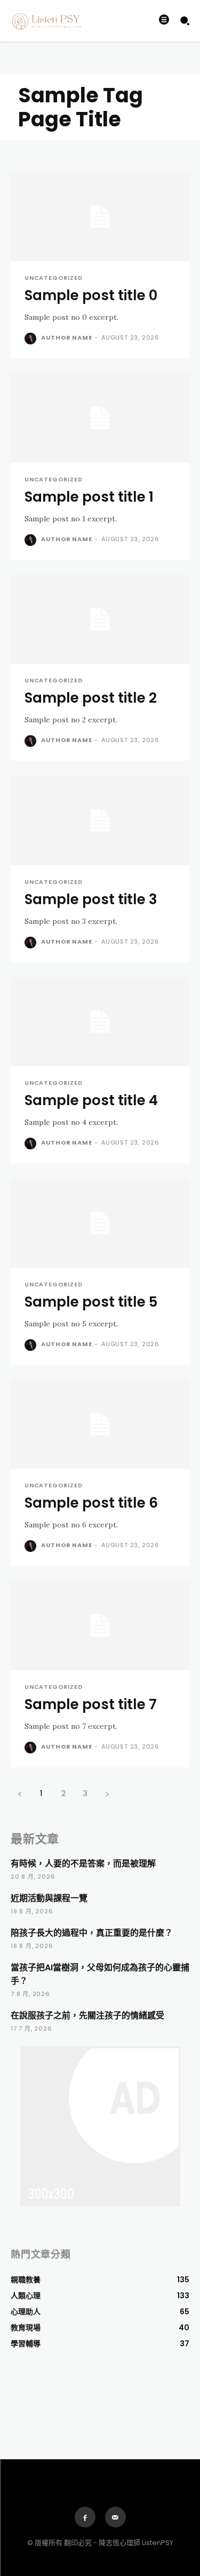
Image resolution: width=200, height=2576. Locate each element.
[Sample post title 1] (100, 418)
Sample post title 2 (91, 698)
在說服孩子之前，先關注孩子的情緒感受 (87, 2015)
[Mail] (115, 2517)
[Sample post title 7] (100, 1625)
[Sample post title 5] (100, 1223)
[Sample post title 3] (100, 820)
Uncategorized (53, 278)
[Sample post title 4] (100, 1022)
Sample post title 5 (91, 1302)
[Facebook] (85, 2517)
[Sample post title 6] (100, 1424)
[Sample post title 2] (100, 619)
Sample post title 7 (91, 1704)
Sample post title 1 (89, 497)
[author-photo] (32, 339)
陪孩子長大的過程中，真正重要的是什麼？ (92, 1933)
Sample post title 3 (91, 899)
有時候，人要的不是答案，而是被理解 (83, 1863)
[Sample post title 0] (100, 217)
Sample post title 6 (91, 1503)
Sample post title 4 (91, 1100)
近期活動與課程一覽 (49, 1898)
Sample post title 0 (91, 295)
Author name (67, 337)
